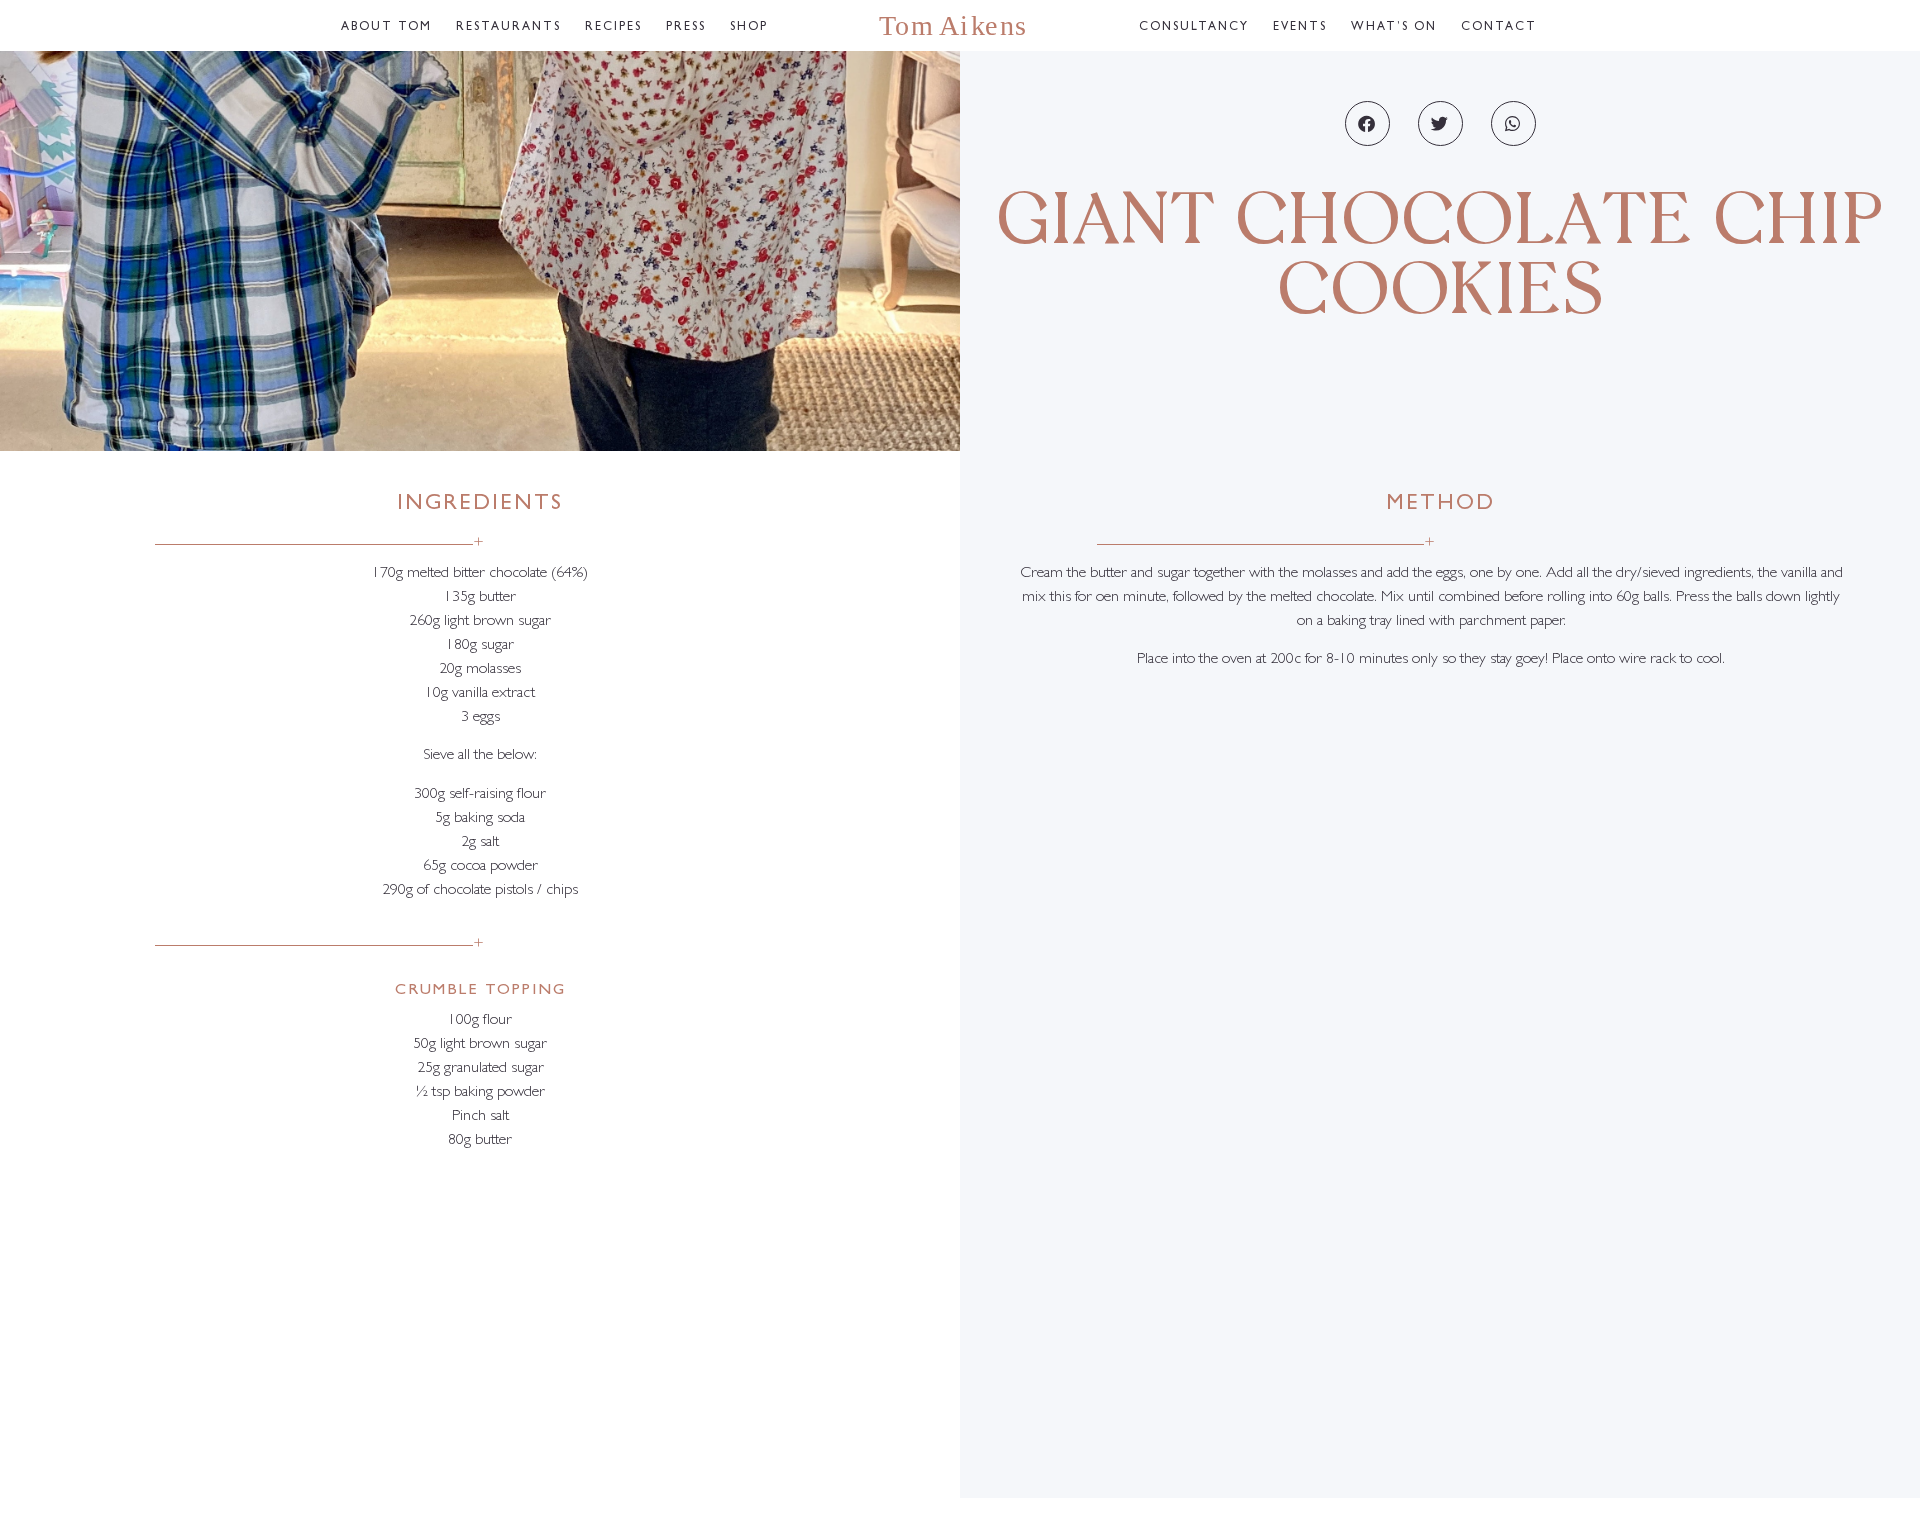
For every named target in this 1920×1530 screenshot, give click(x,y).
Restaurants (508, 28)
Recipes (613, 28)
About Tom (386, 28)
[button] (1367, 123)
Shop (749, 28)
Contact (1499, 28)
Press (686, 28)
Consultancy (1194, 28)
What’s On (1394, 28)
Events (1300, 28)
